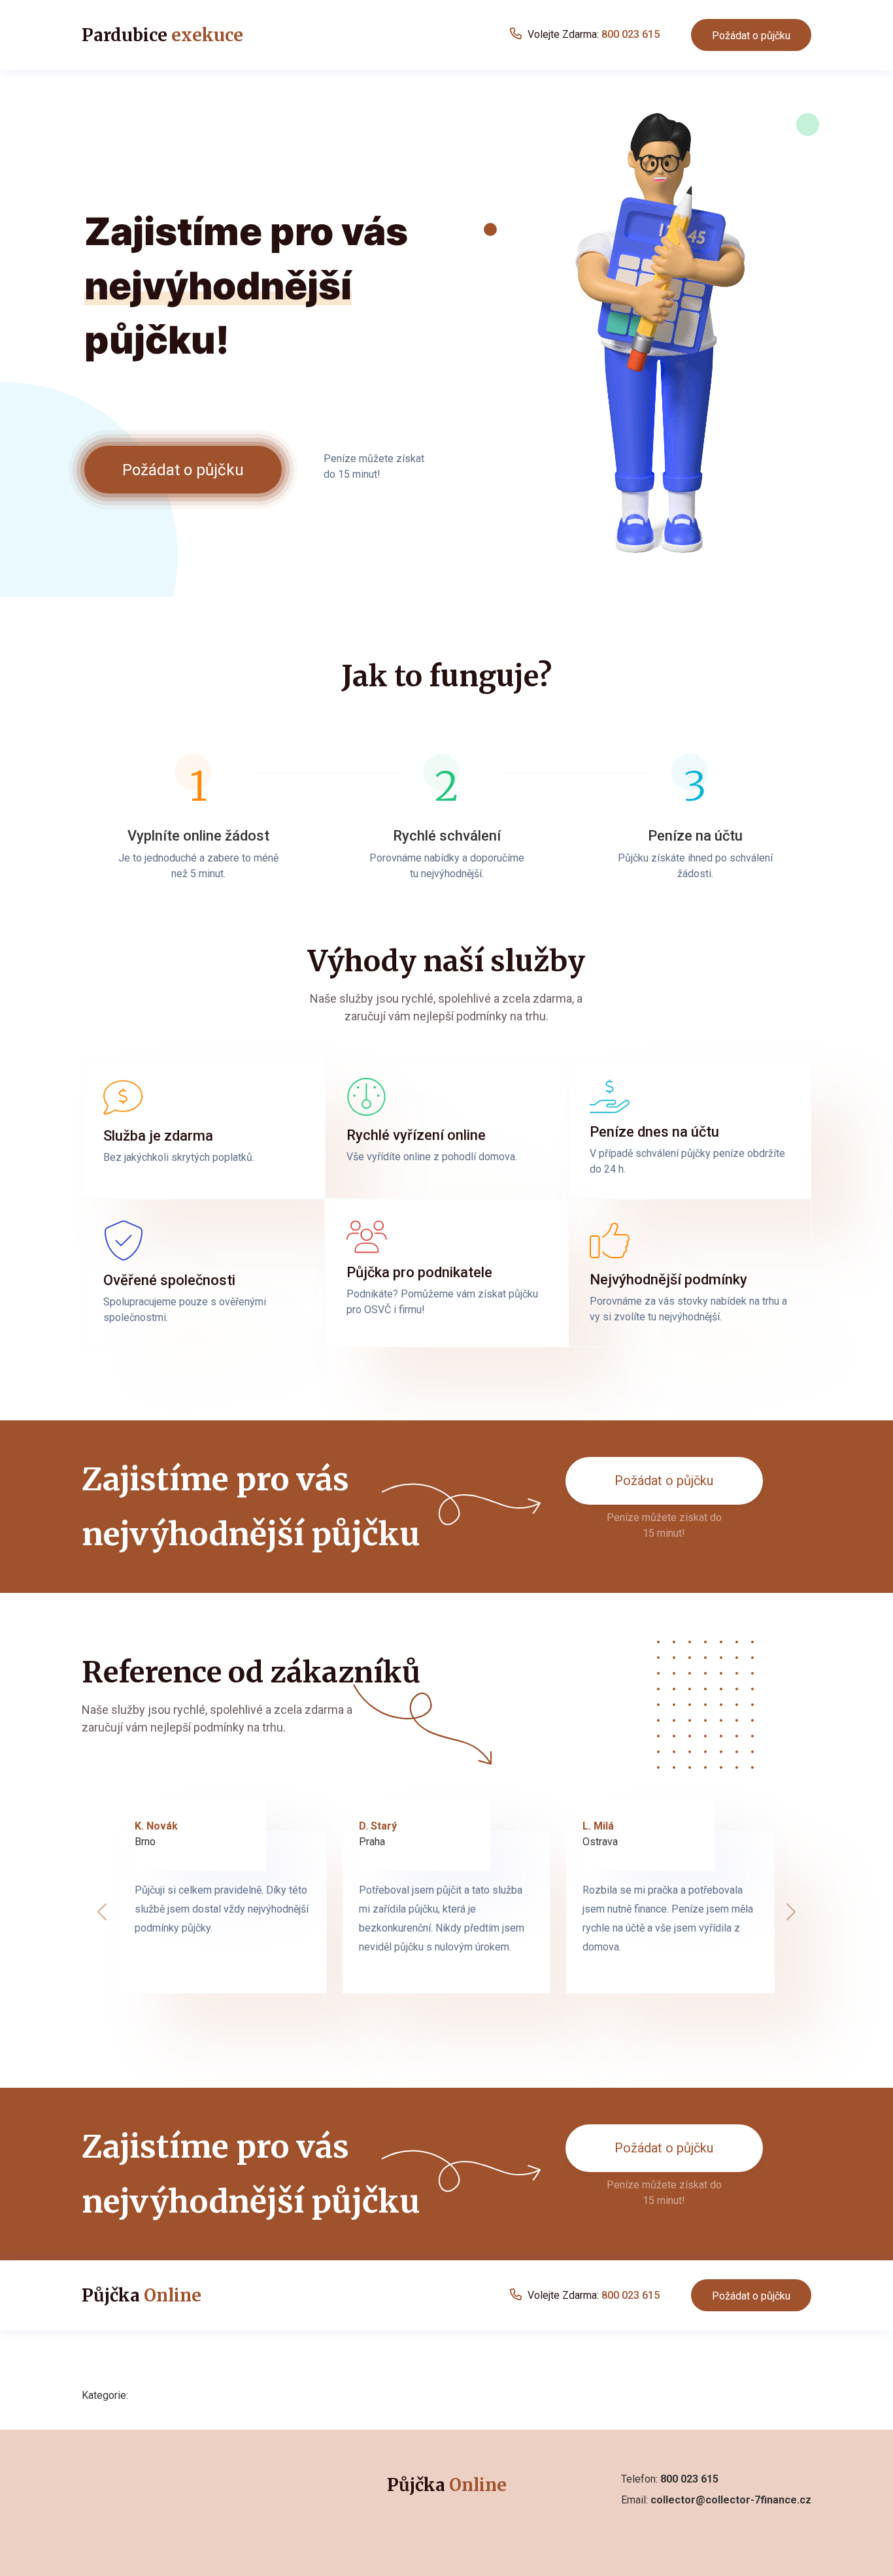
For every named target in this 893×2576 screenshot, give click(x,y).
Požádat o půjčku (751, 36)
